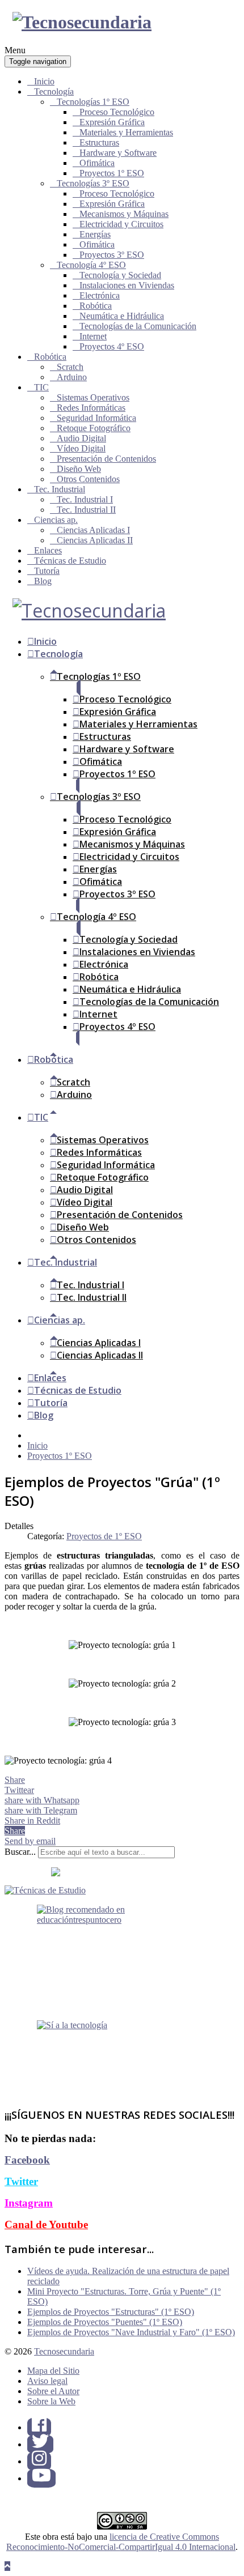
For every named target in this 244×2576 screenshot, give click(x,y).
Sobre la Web (51, 2401)
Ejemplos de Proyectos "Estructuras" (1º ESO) (111, 2312)
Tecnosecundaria (64, 2351)
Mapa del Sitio (53, 2371)
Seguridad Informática (96, 418)
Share (15, 1780)
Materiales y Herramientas (126, 132)
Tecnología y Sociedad (120, 275)
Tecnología (54, 91)
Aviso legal (47, 2381)
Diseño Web (79, 469)
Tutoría (47, 571)
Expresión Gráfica (112, 122)
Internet (93, 336)
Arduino (72, 377)
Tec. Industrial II (86, 510)
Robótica (96, 306)
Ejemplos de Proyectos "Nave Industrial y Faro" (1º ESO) (131, 2332)
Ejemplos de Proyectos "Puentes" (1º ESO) (105, 2322)
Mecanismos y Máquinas (124, 214)
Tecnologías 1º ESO (93, 102)
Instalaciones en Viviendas (127, 285)
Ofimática (97, 163)
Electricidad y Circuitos (121, 224)
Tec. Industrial (60, 489)
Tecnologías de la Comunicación (138, 326)
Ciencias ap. (56, 520)
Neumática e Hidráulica (122, 316)
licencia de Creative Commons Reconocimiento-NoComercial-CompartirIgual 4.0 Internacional (121, 2542)
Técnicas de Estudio (70, 561)
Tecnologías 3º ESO (93, 183)
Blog (43, 581)
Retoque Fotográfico (94, 428)
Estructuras (99, 142)
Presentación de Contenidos (106, 459)
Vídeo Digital (81, 448)
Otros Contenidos (88, 479)
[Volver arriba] (7, 2566)
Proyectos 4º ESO (112, 346)
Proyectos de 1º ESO (104, 1536)
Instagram (29, 2203)
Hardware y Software (118, 153)
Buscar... (20, 1852)
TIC (41, 387)
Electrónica (100, 295)
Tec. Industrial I (85, 499)
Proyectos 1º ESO (112, 173)
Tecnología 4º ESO (91, 265)
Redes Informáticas (91, 408)
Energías (95, 234)
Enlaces (48, 550)
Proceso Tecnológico (117, 112)
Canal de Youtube (46, 2224)
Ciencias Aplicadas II (95, 540)
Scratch (70, 367)
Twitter (21, 2181)
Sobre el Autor (53, 2391)
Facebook (27, 2160)
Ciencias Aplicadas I (93, 530)
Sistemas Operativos (93, 397)
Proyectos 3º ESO (112, 255)
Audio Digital (81, 438)
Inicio (44, 81)
